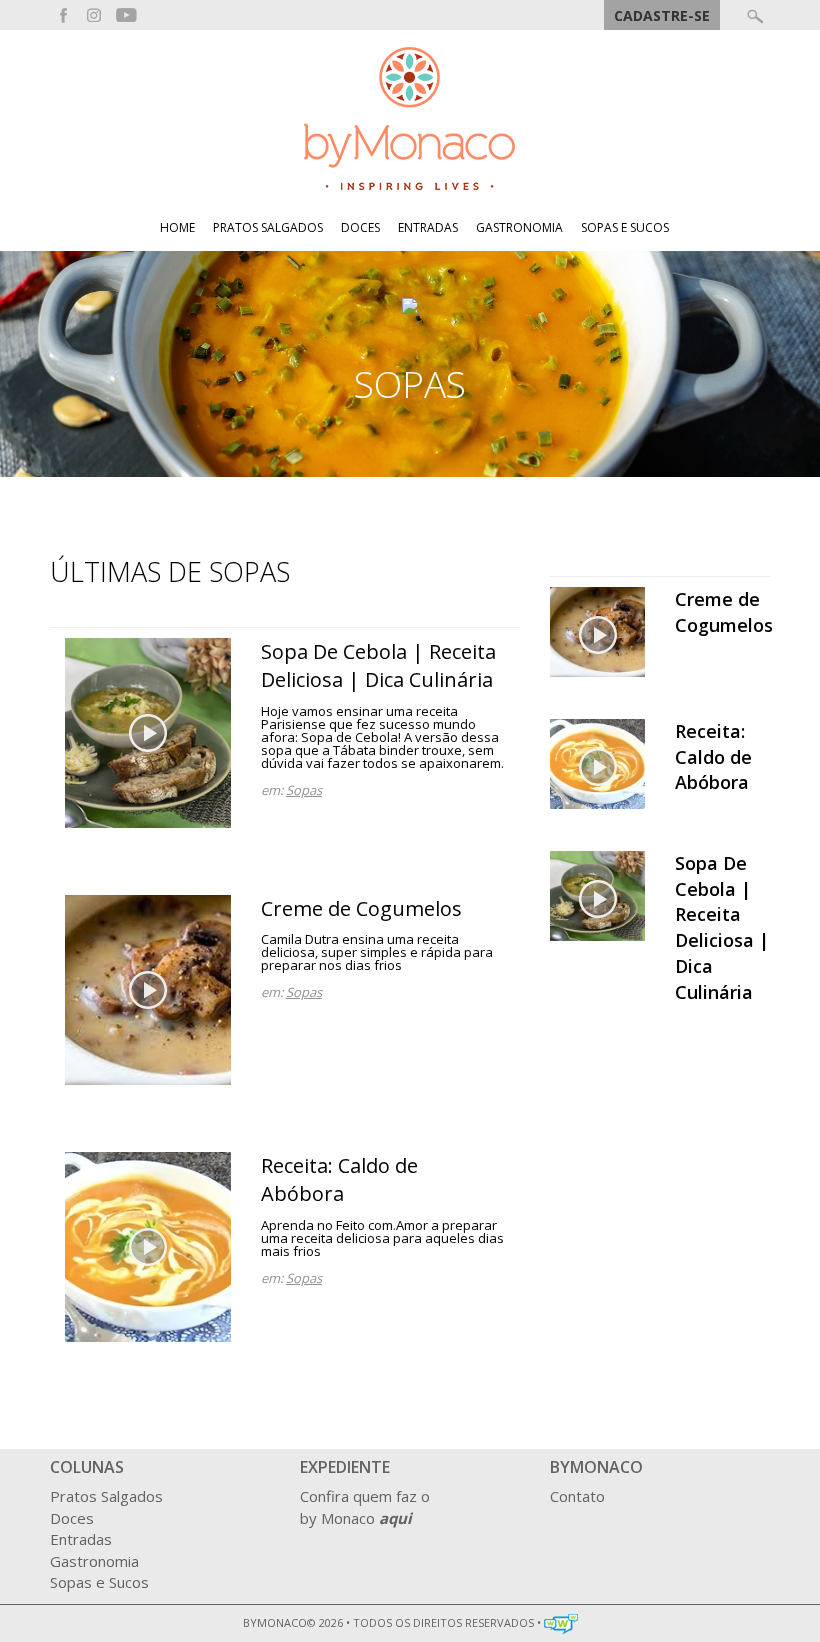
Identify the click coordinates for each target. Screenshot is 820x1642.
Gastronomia (519, 228)
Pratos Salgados (268, 228)
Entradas (428, 228)
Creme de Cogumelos (361, 908)
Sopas (304, 790)
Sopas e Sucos (625, 228)
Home (177, 228)
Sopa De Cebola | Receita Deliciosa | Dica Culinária (378, 666)
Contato (577, 1496)
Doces (360, 228)
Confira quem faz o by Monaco (365, 1506)
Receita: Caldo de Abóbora (339, 1180)
